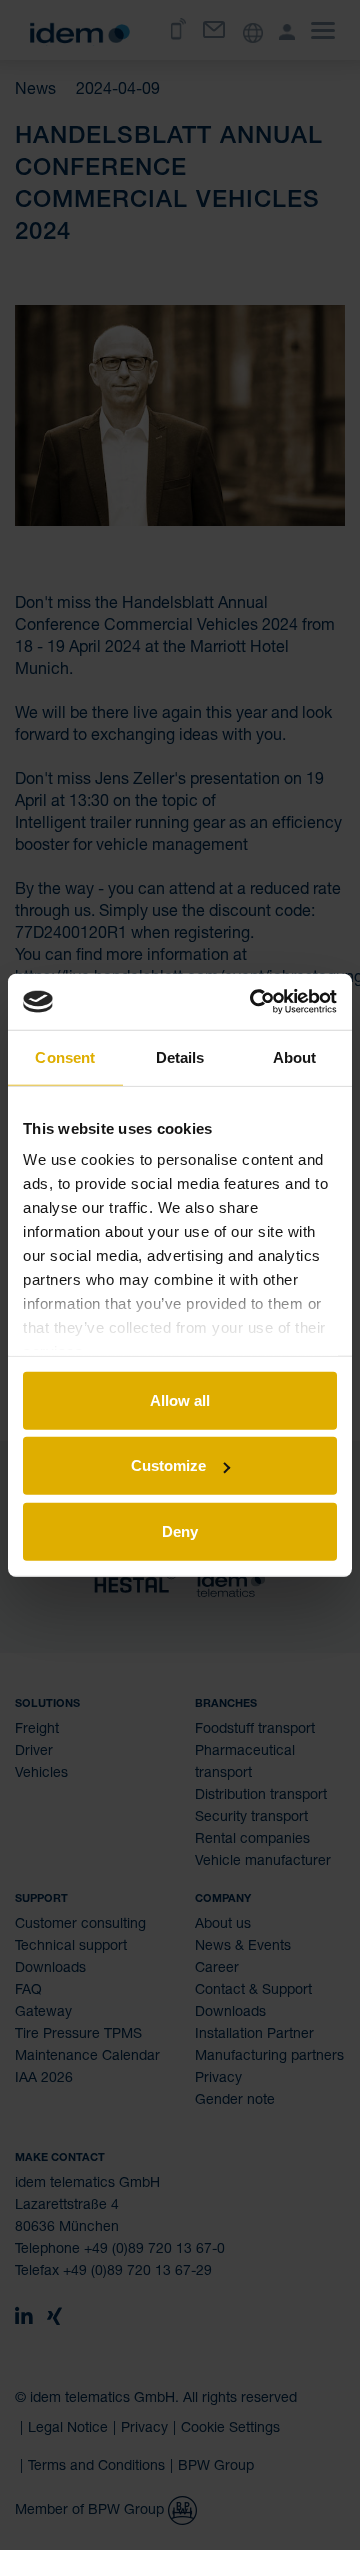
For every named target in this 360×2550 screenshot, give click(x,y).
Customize (168, 1465)
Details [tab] (180, 1056)
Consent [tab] (65, 1056)
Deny (180, 1530)
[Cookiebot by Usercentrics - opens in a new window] (254, 1002)
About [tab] (295, 1056)
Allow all (180, 1399)
